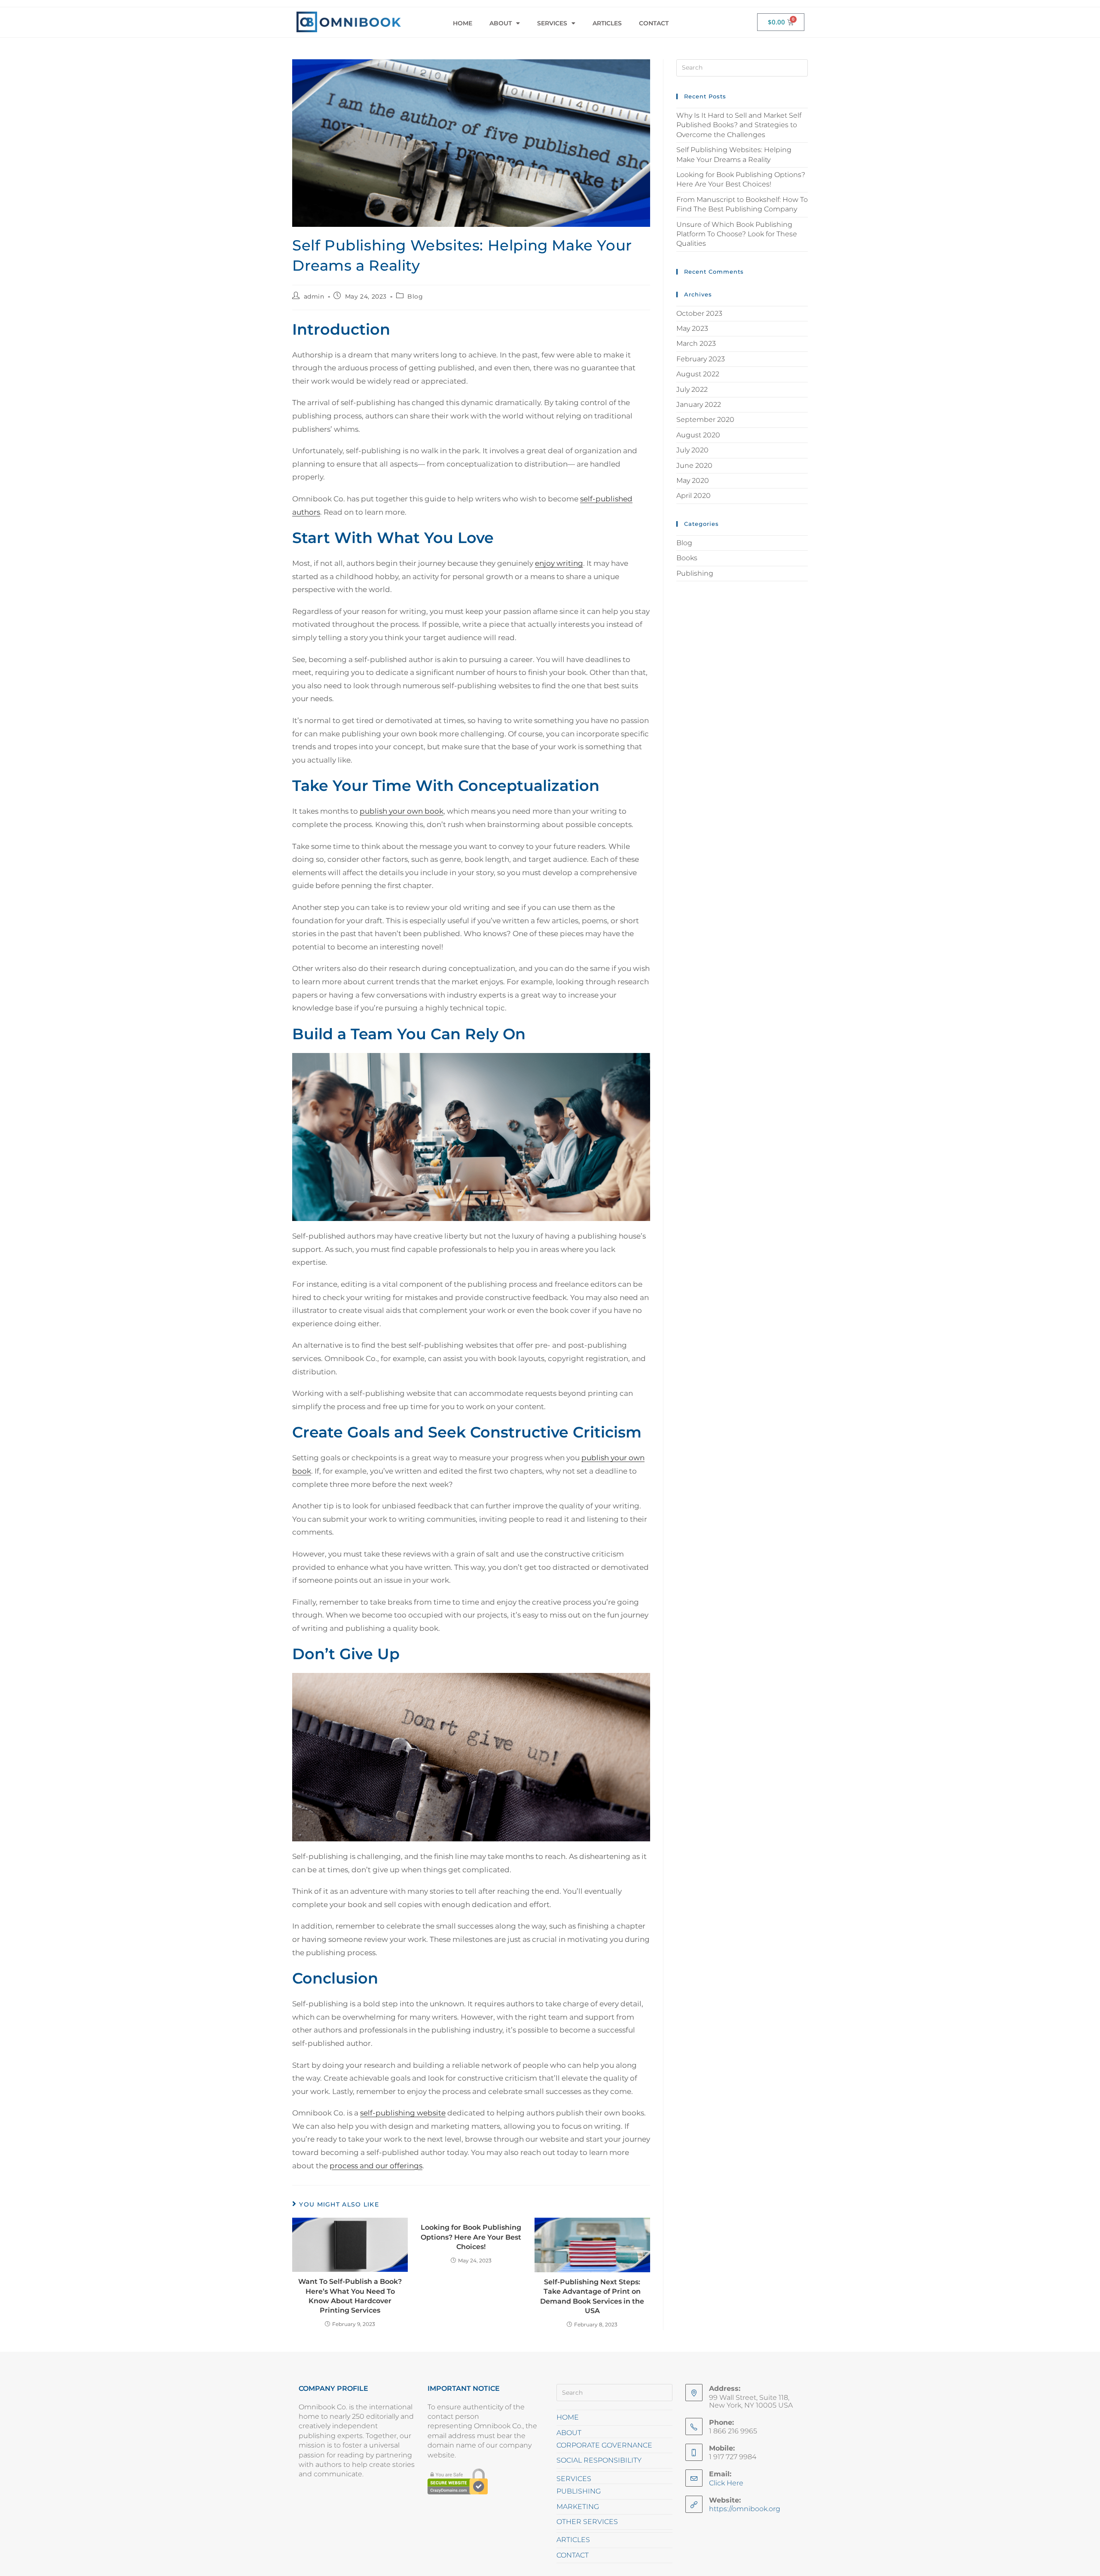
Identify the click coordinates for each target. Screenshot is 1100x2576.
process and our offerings (376, 2166)
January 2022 (699, 404)
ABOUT (501, 23)
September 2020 (705, 420)
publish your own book (402, 811)
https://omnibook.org (745, 2509)
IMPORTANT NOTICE (464, 2388)
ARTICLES (607, 23)
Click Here (726, 2483)
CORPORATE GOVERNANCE (604, 2445)
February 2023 (701, 359)
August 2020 (698, 435)
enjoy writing (559, 563)
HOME (463, 23)
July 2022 (692, 389)
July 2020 (692, 450)
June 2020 (694, 465)
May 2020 (693, 481)
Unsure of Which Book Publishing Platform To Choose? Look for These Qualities (737, 234)
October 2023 (699, 313)
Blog (415, 296)
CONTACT (654, 23)
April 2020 (694, 496)
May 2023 (692, 328)
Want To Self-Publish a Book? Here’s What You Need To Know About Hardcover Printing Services (350, 2296)
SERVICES (552, 23)
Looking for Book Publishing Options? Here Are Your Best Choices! (471, 2237)
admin (314, 296)
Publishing (695, 573)
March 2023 (696, 343)
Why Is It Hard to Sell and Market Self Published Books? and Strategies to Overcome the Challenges (739, 125)
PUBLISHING (579, 2491)
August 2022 (698, 374)
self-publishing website (403, 2113)
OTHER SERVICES (587, 2522)
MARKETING (578, 2507)
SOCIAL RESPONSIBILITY (599, 2460)
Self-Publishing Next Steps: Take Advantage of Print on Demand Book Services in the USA (592, 2296)
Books (687, 558)
